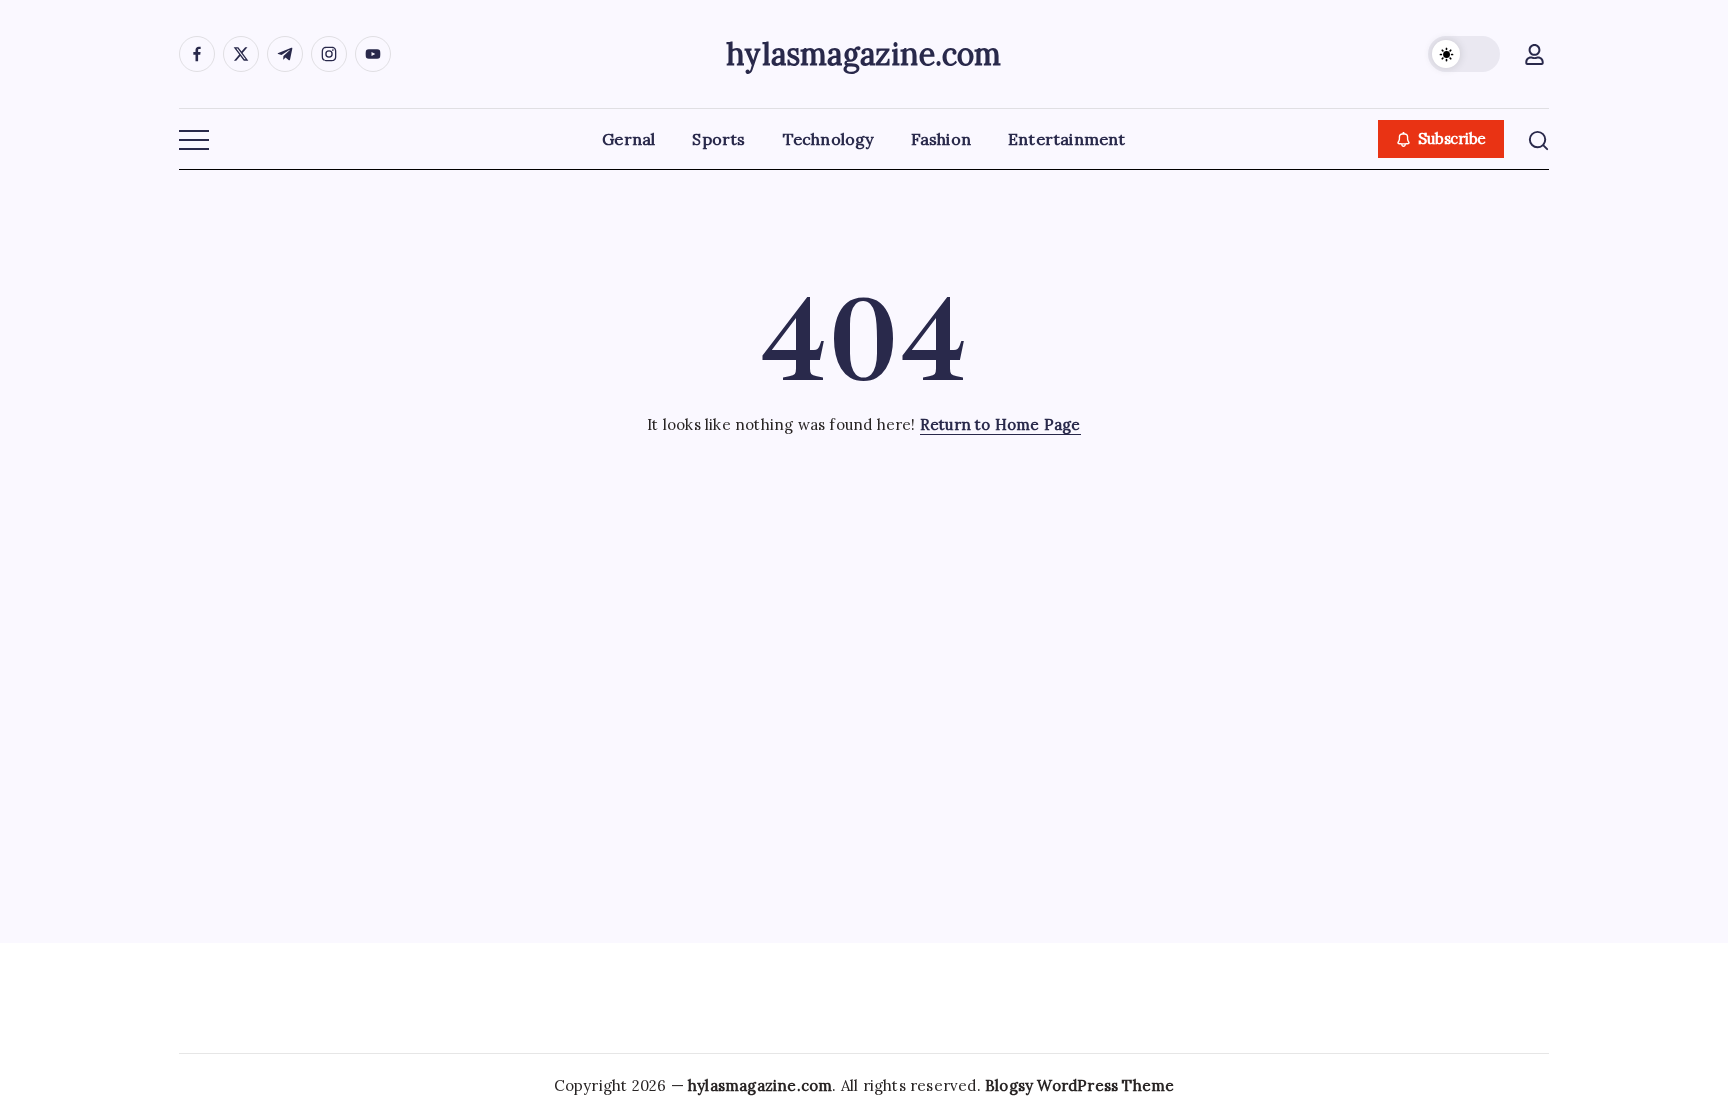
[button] (1464, 54)
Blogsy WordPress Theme (1079, 1085)
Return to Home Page (1000, 424)
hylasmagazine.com (863, 54)
